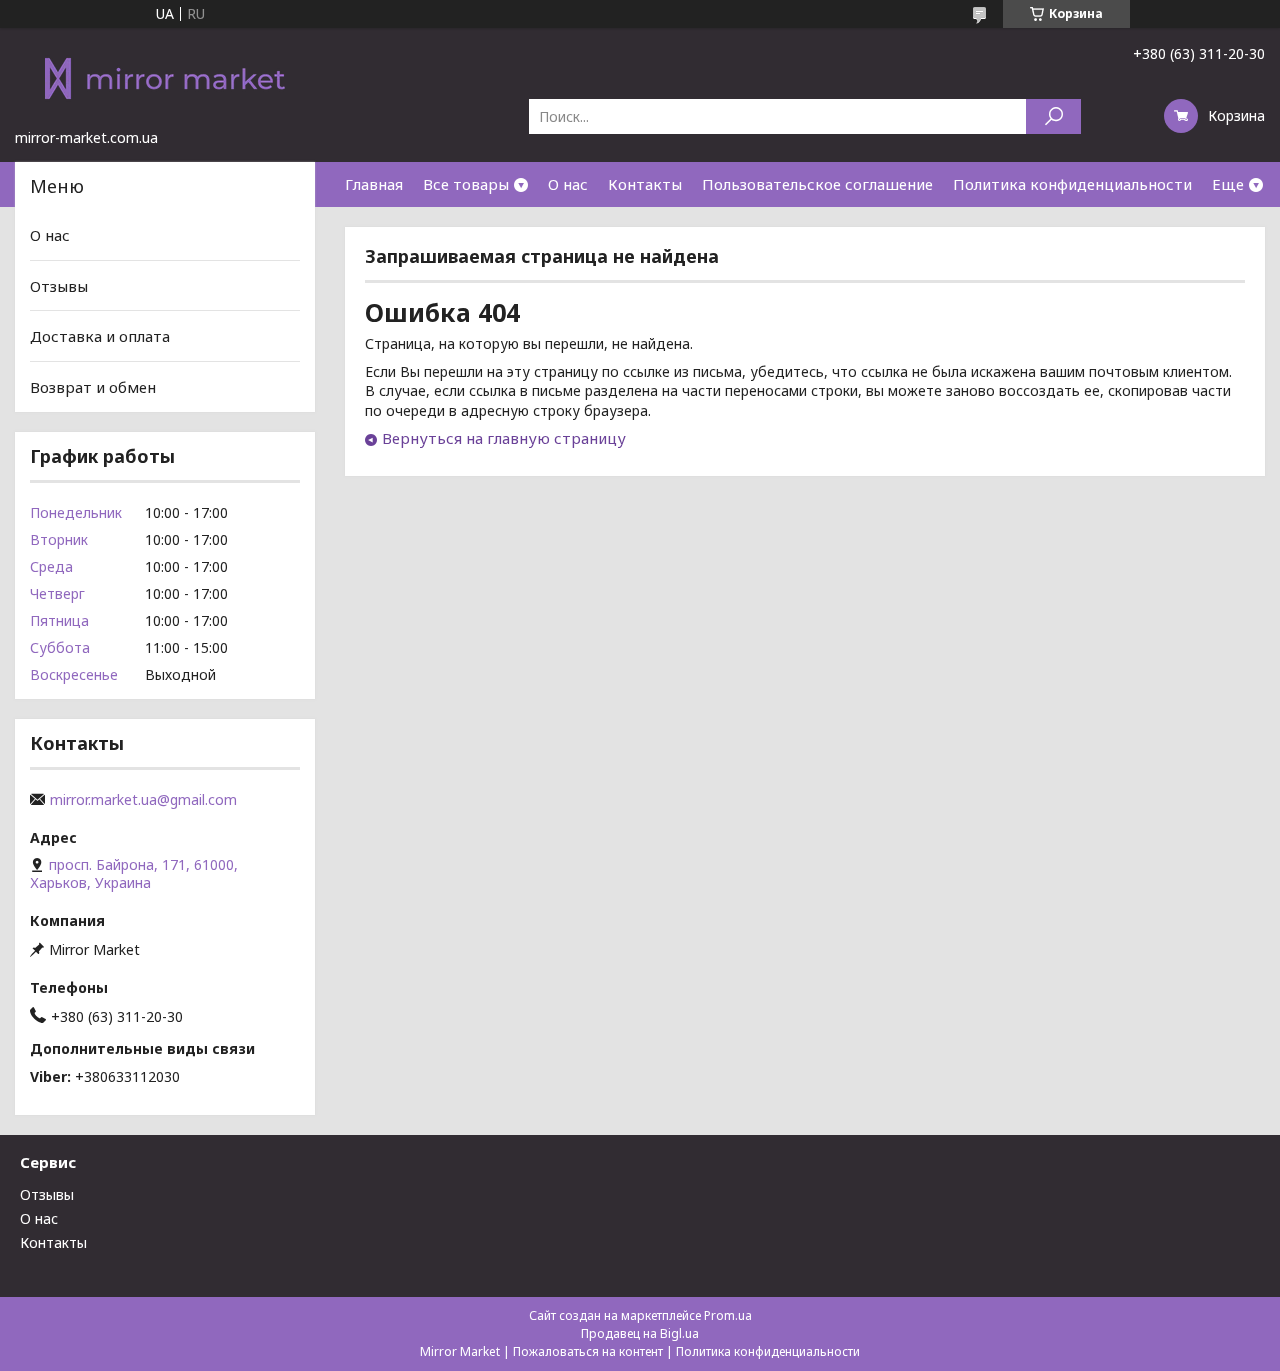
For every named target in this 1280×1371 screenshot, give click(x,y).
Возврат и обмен (93, 387)
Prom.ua (728, 1315)
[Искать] (1053, 116)
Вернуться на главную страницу (504, 438)
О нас (568, 184)
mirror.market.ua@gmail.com (143, 800)
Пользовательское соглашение (817, 184)
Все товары (466, 184)
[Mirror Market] (165, 78)
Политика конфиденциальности (1072, 184)
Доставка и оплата (100, 336)
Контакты (645, 184)
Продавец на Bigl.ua (640, 1333)
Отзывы (59, 286)
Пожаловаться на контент (588, 1351)
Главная (374, 184)
